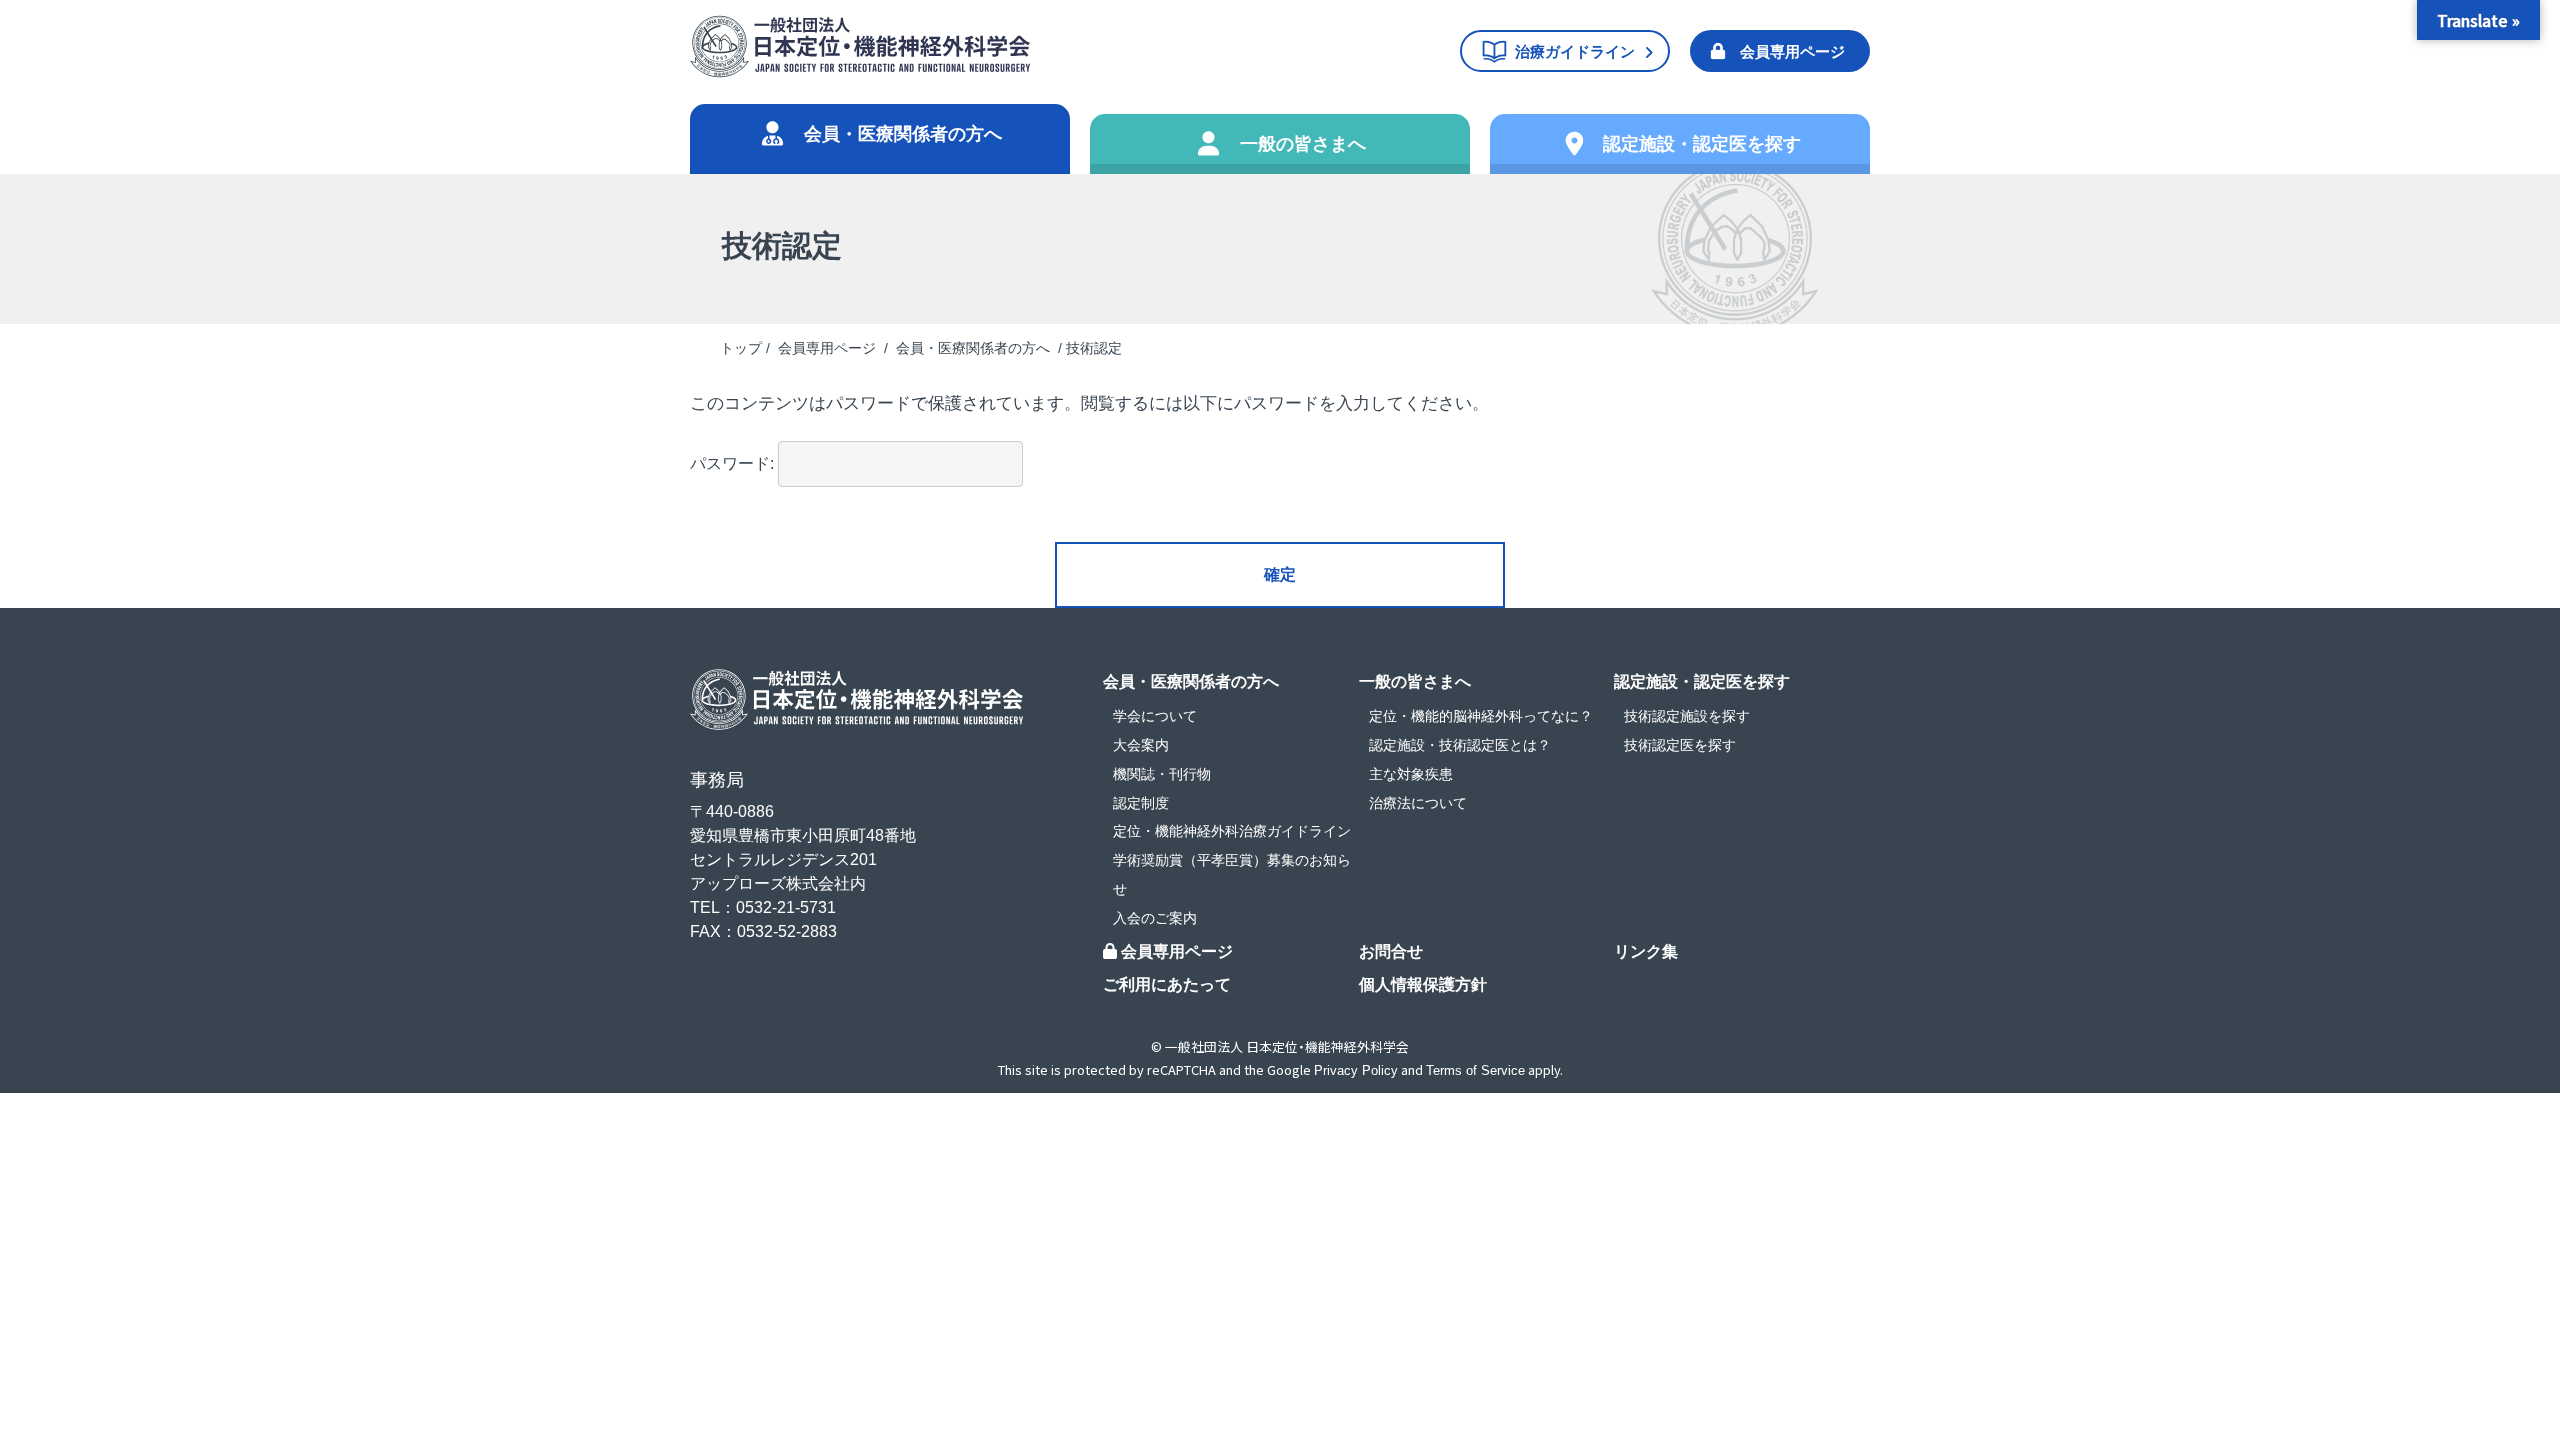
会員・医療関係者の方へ (903, 134)
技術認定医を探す (1680, 745)
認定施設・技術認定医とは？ (1460, 745)
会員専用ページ (1792, 51)
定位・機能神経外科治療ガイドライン (1232, 831)
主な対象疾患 (1411, 774)
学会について (1155, 716)
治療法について (1418, 803)
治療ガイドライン (1575, 51)
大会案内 (1141, 745)
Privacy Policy (1356, 1070)
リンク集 (1646, 951)
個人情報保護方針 (1423, 984)
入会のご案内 (1155, 918)
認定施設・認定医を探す (1702, 144)
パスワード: (734, 463)
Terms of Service (1475, 1070)
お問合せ (1391, 951)
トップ (741, 348)
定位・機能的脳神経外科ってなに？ (1481, 716)
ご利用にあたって (1167, 984)
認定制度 (1141, 803)
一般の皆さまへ (1303, 144)
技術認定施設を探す (1687, 716)
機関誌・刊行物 (1162, 774)
